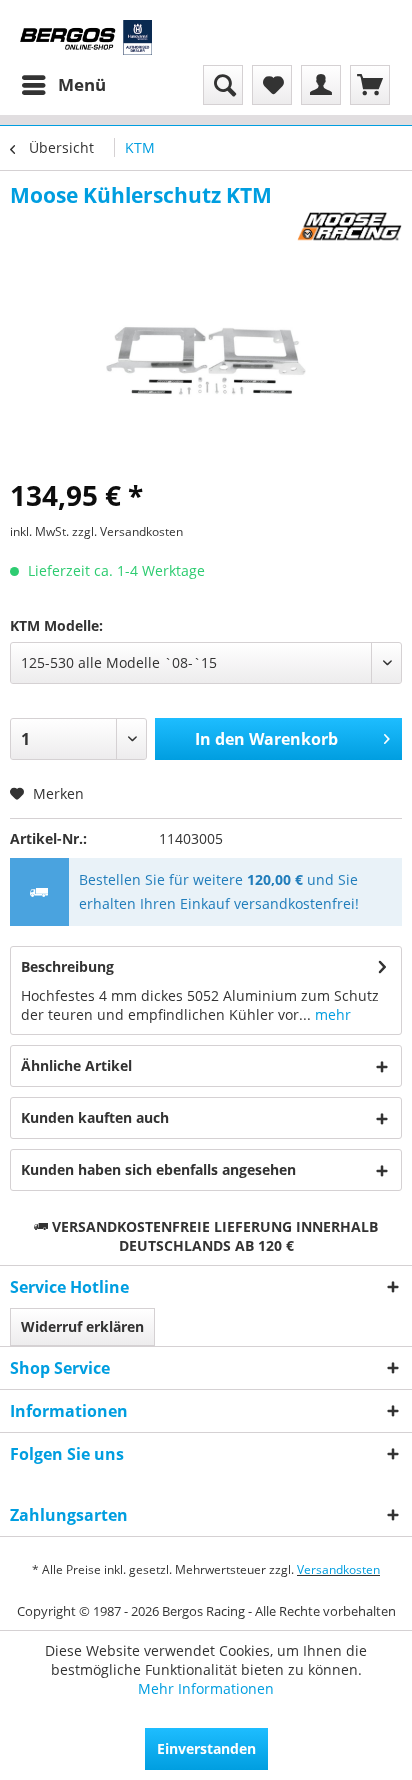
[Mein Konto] (321, 85)
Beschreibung (67, 966)
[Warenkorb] (370, 85)
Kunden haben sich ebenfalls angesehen (158, 1169)
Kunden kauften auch (95, 1117)
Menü (82, 84)
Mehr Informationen (206, 1688)
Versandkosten (338, 1569)
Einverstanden (206, 1748)
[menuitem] (63, 85)
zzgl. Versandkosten (127, 531)
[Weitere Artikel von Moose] (349, 226)
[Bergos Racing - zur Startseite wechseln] (86, 37)
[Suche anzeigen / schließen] (223, 85)
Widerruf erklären (82, 1326)
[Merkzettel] (272, 85)
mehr (331, 1014)
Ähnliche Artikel (76, 1065)
